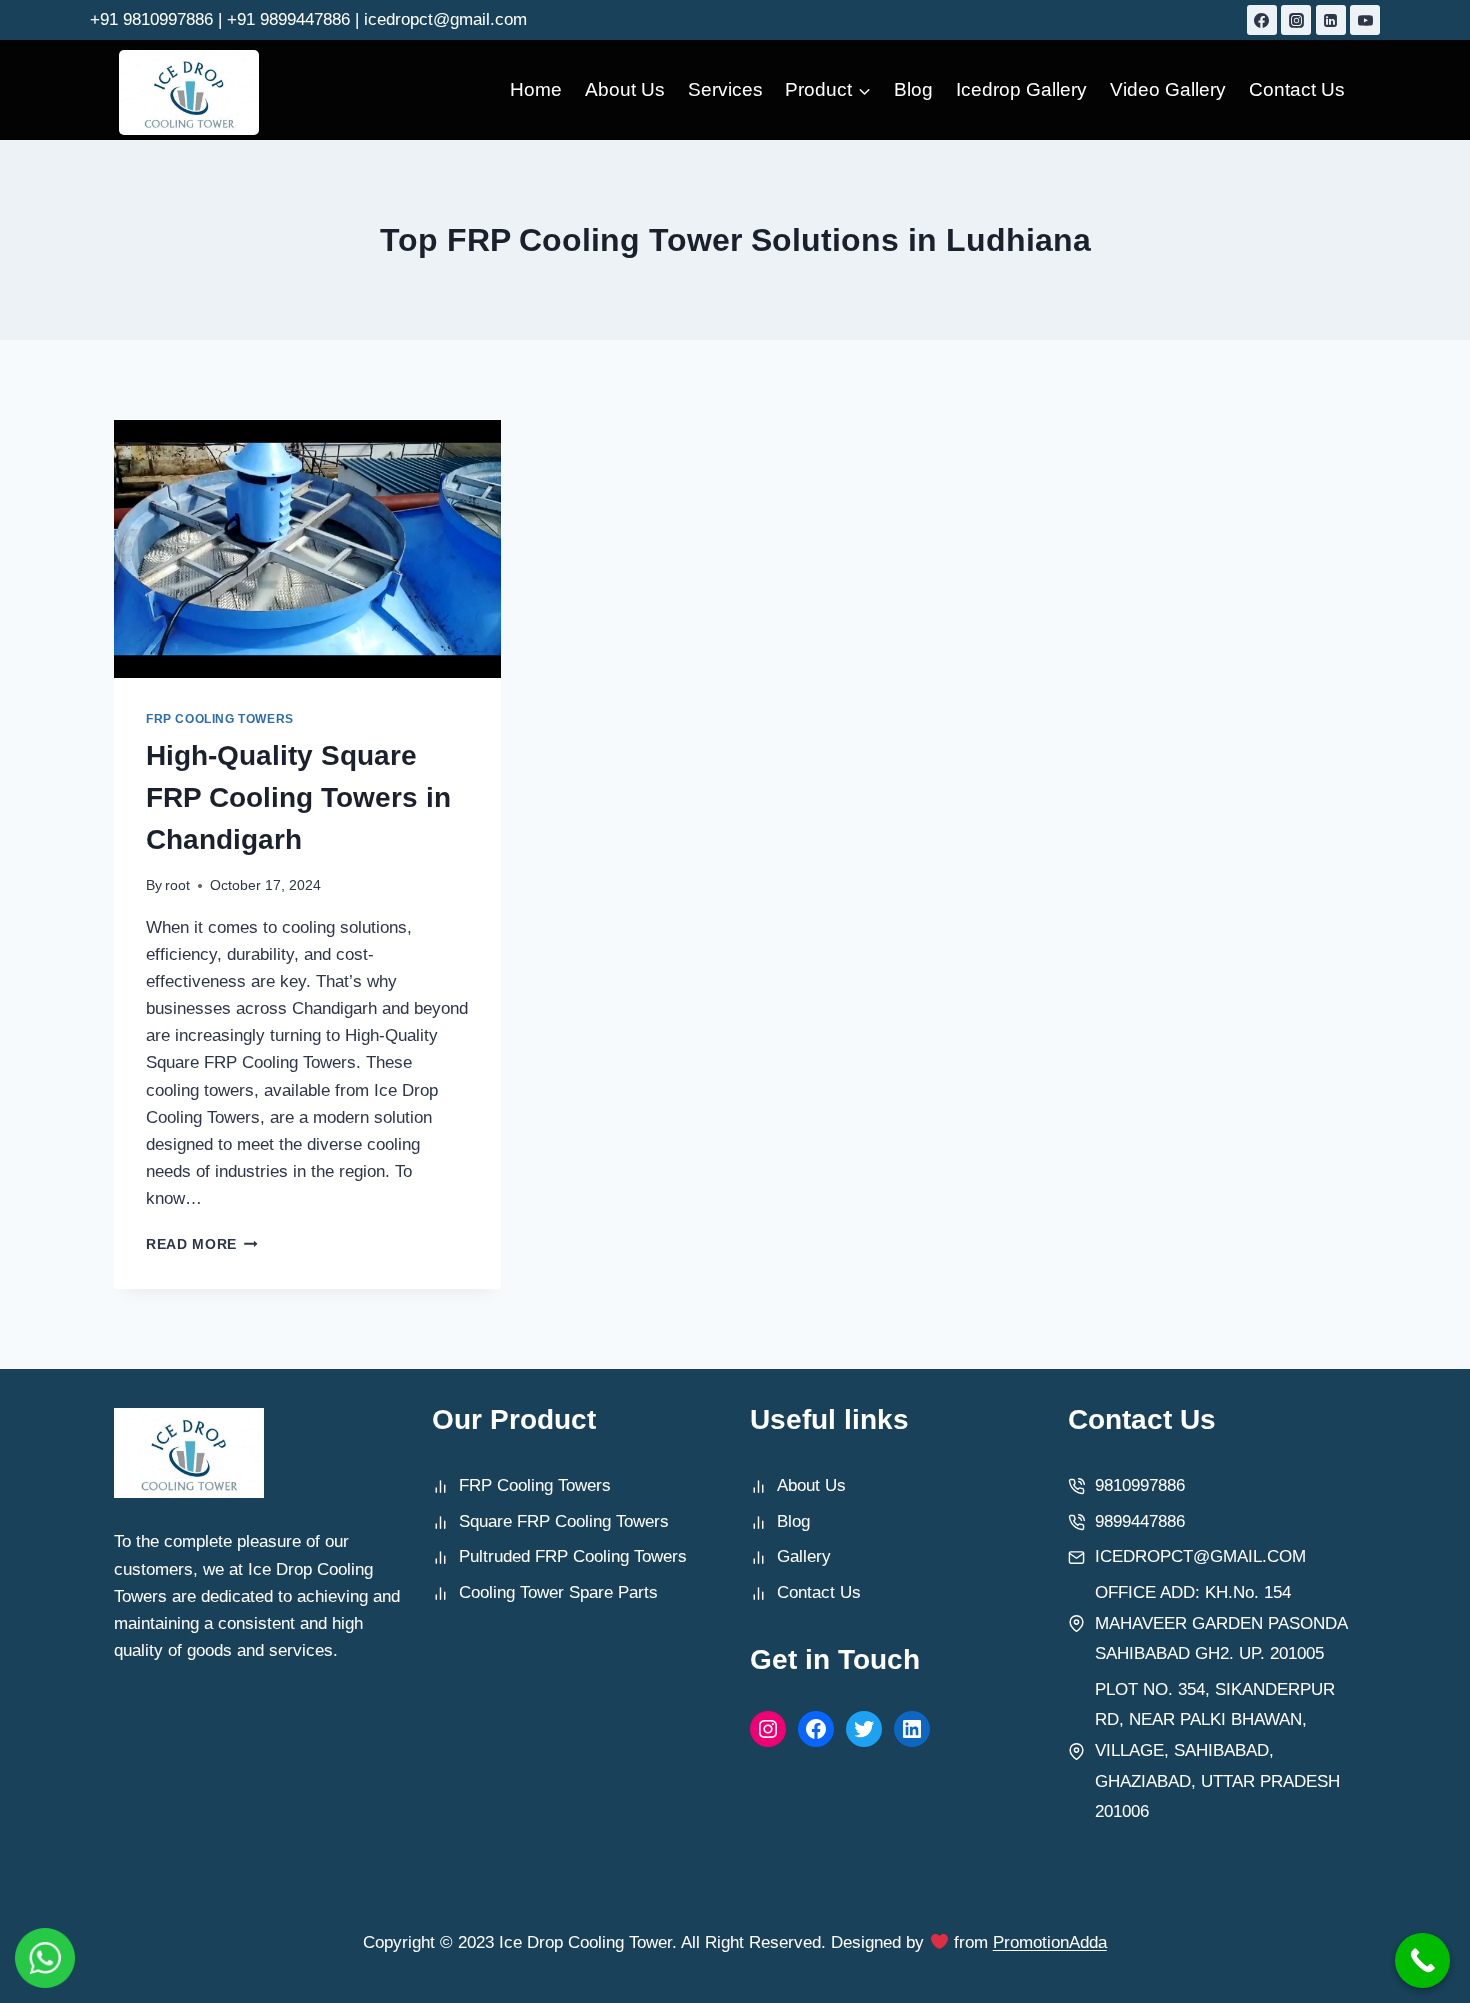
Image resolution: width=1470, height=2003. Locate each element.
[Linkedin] (1331, 20)
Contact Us (1297, 89)
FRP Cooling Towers (220, 719)
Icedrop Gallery (1021, 89)
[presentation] (307, 549)
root (177, 885)
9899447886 (1140, 1521)
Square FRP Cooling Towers (564, 1521)
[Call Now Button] (1422, 1960)
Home (536, 89)
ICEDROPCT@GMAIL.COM (1200, 1556)
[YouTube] (1365, 20)
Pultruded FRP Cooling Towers (573, 1556)
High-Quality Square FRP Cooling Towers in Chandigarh (298, 797)
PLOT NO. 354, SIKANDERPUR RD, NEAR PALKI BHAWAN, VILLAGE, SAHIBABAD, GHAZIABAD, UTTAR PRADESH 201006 (1217, 1750)
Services (725, 89)
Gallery (804, 1556)
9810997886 (1140, 1485)
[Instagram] (1296, 20)
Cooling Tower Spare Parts (558, 1592)
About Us (625, 89)
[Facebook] (1262, 20)
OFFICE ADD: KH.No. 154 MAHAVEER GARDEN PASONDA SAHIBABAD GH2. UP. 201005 (1221, 1623)
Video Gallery (1168, 89)
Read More (202, 1244)
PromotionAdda (1050, 1942)
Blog (913, 89)
